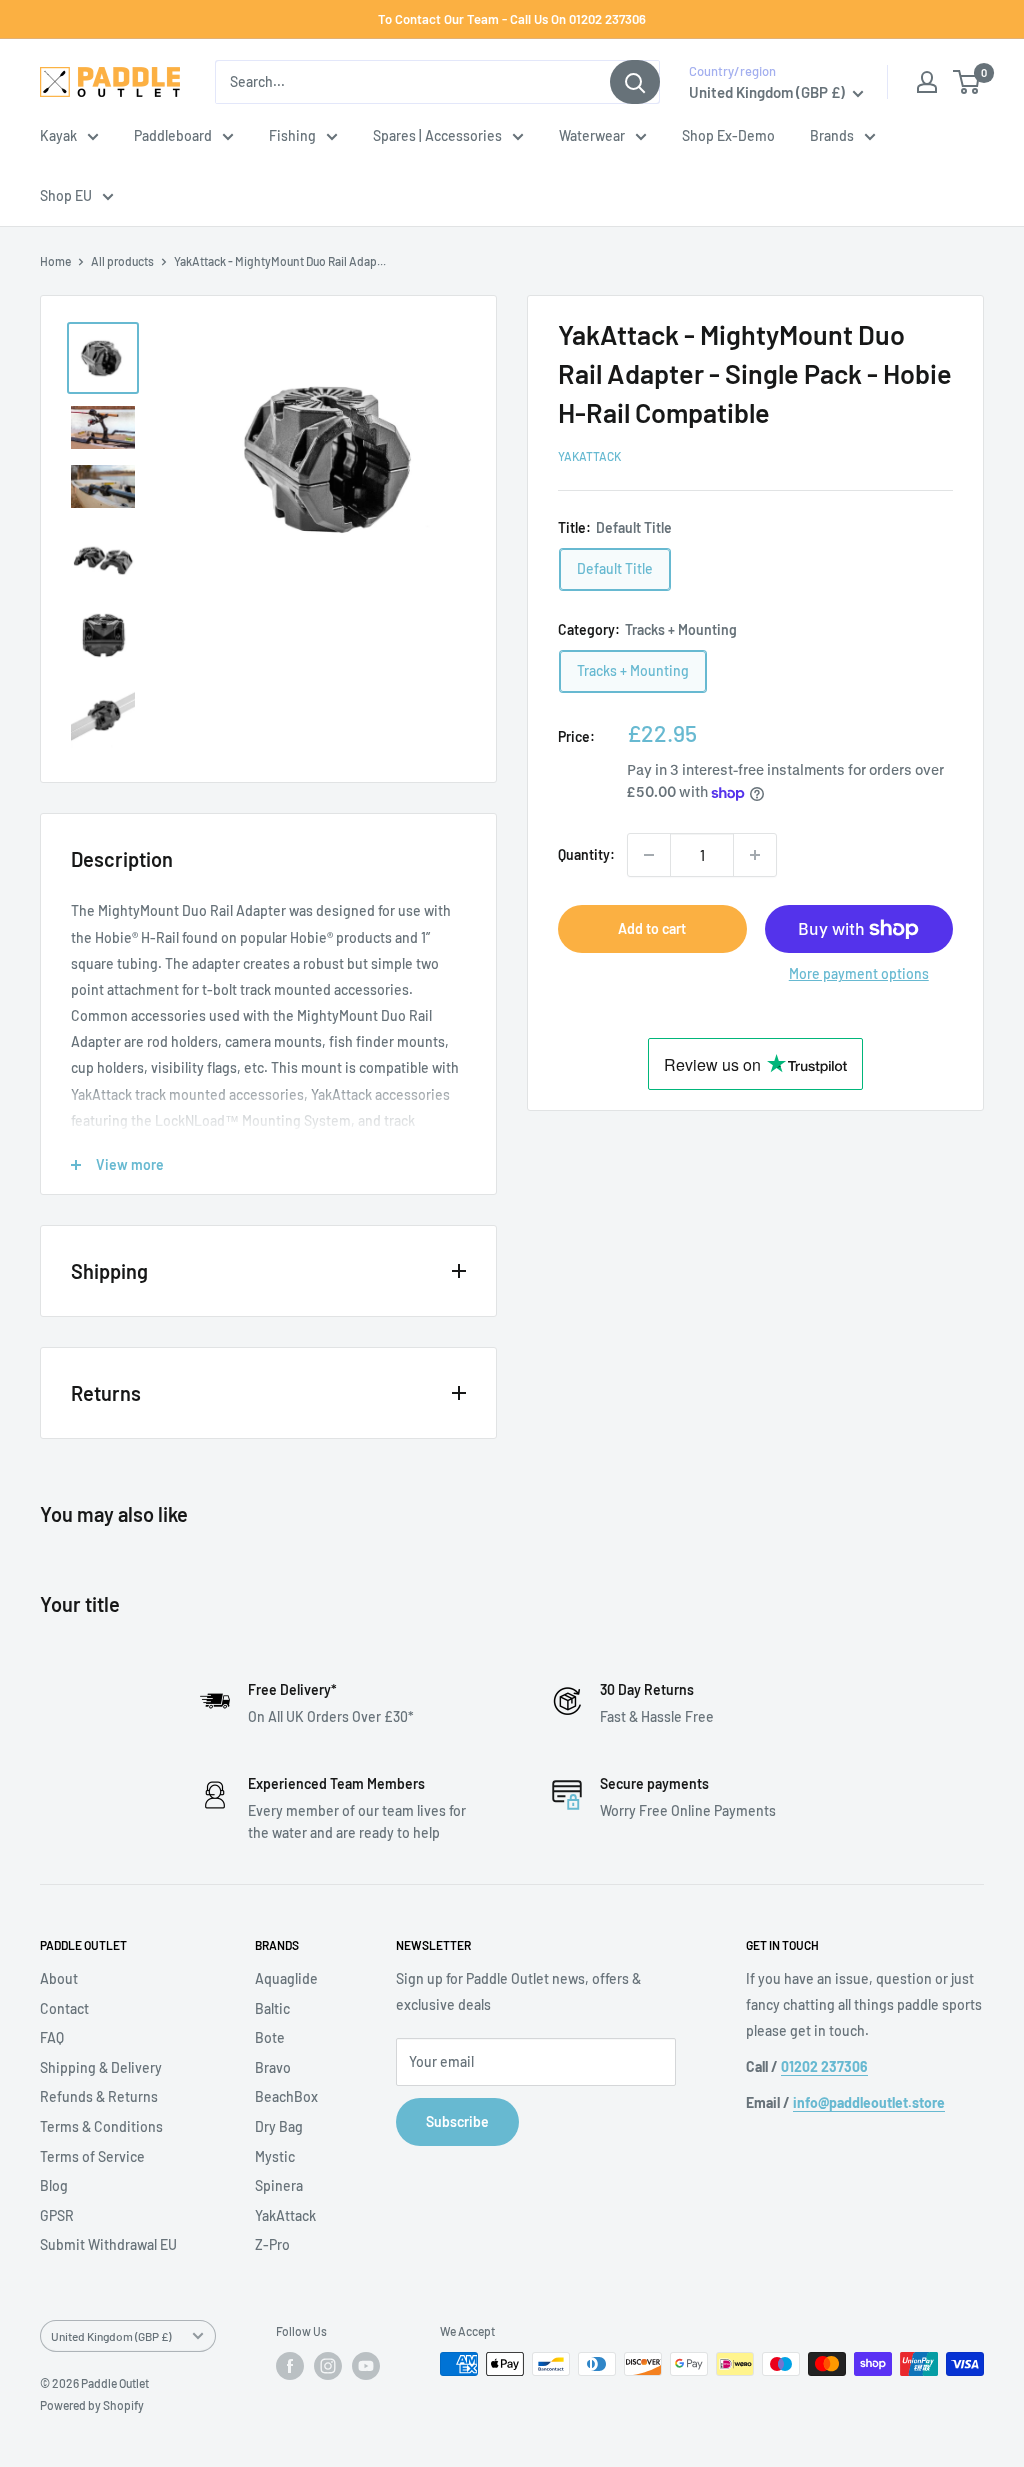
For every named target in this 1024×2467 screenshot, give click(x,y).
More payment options (859, 973)
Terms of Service (92, 2156)
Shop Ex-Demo (728, 135)
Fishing (292, 135)
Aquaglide (286, 1978)
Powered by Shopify (92, 2405)
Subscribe (457, 2121)
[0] (967, 82)
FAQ (52, 2037)
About (59, 1978)
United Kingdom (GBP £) (111, 2336)
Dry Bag (279, 2126)
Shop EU (66, 195)
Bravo (273, 2067)
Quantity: (586, 854)
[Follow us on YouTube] (366, 2366)
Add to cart (652, 928)
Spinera (279, 2185)
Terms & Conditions (101, 2126)
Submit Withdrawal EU (108, 2244)
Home (55, 261)
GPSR (57, 2215)
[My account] (927, 82)
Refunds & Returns (99, 2096)
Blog (54, 2185)
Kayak (58, 135)
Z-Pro (272, 2244)
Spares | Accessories (437, 135)
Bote (270, 2037)
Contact (64, 2008)
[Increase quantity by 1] (755, 855)
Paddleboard (173, 135)
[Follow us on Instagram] (328, 2366)
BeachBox (286, 2096)
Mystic (275, 2156)
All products (122, 261)
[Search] (635, 82)
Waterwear (592, 135)
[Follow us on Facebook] (290, 2366)
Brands (832, 135)
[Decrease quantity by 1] (649, 855)
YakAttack (589, 456)
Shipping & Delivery (101, 2067)
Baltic (272, 2008)
